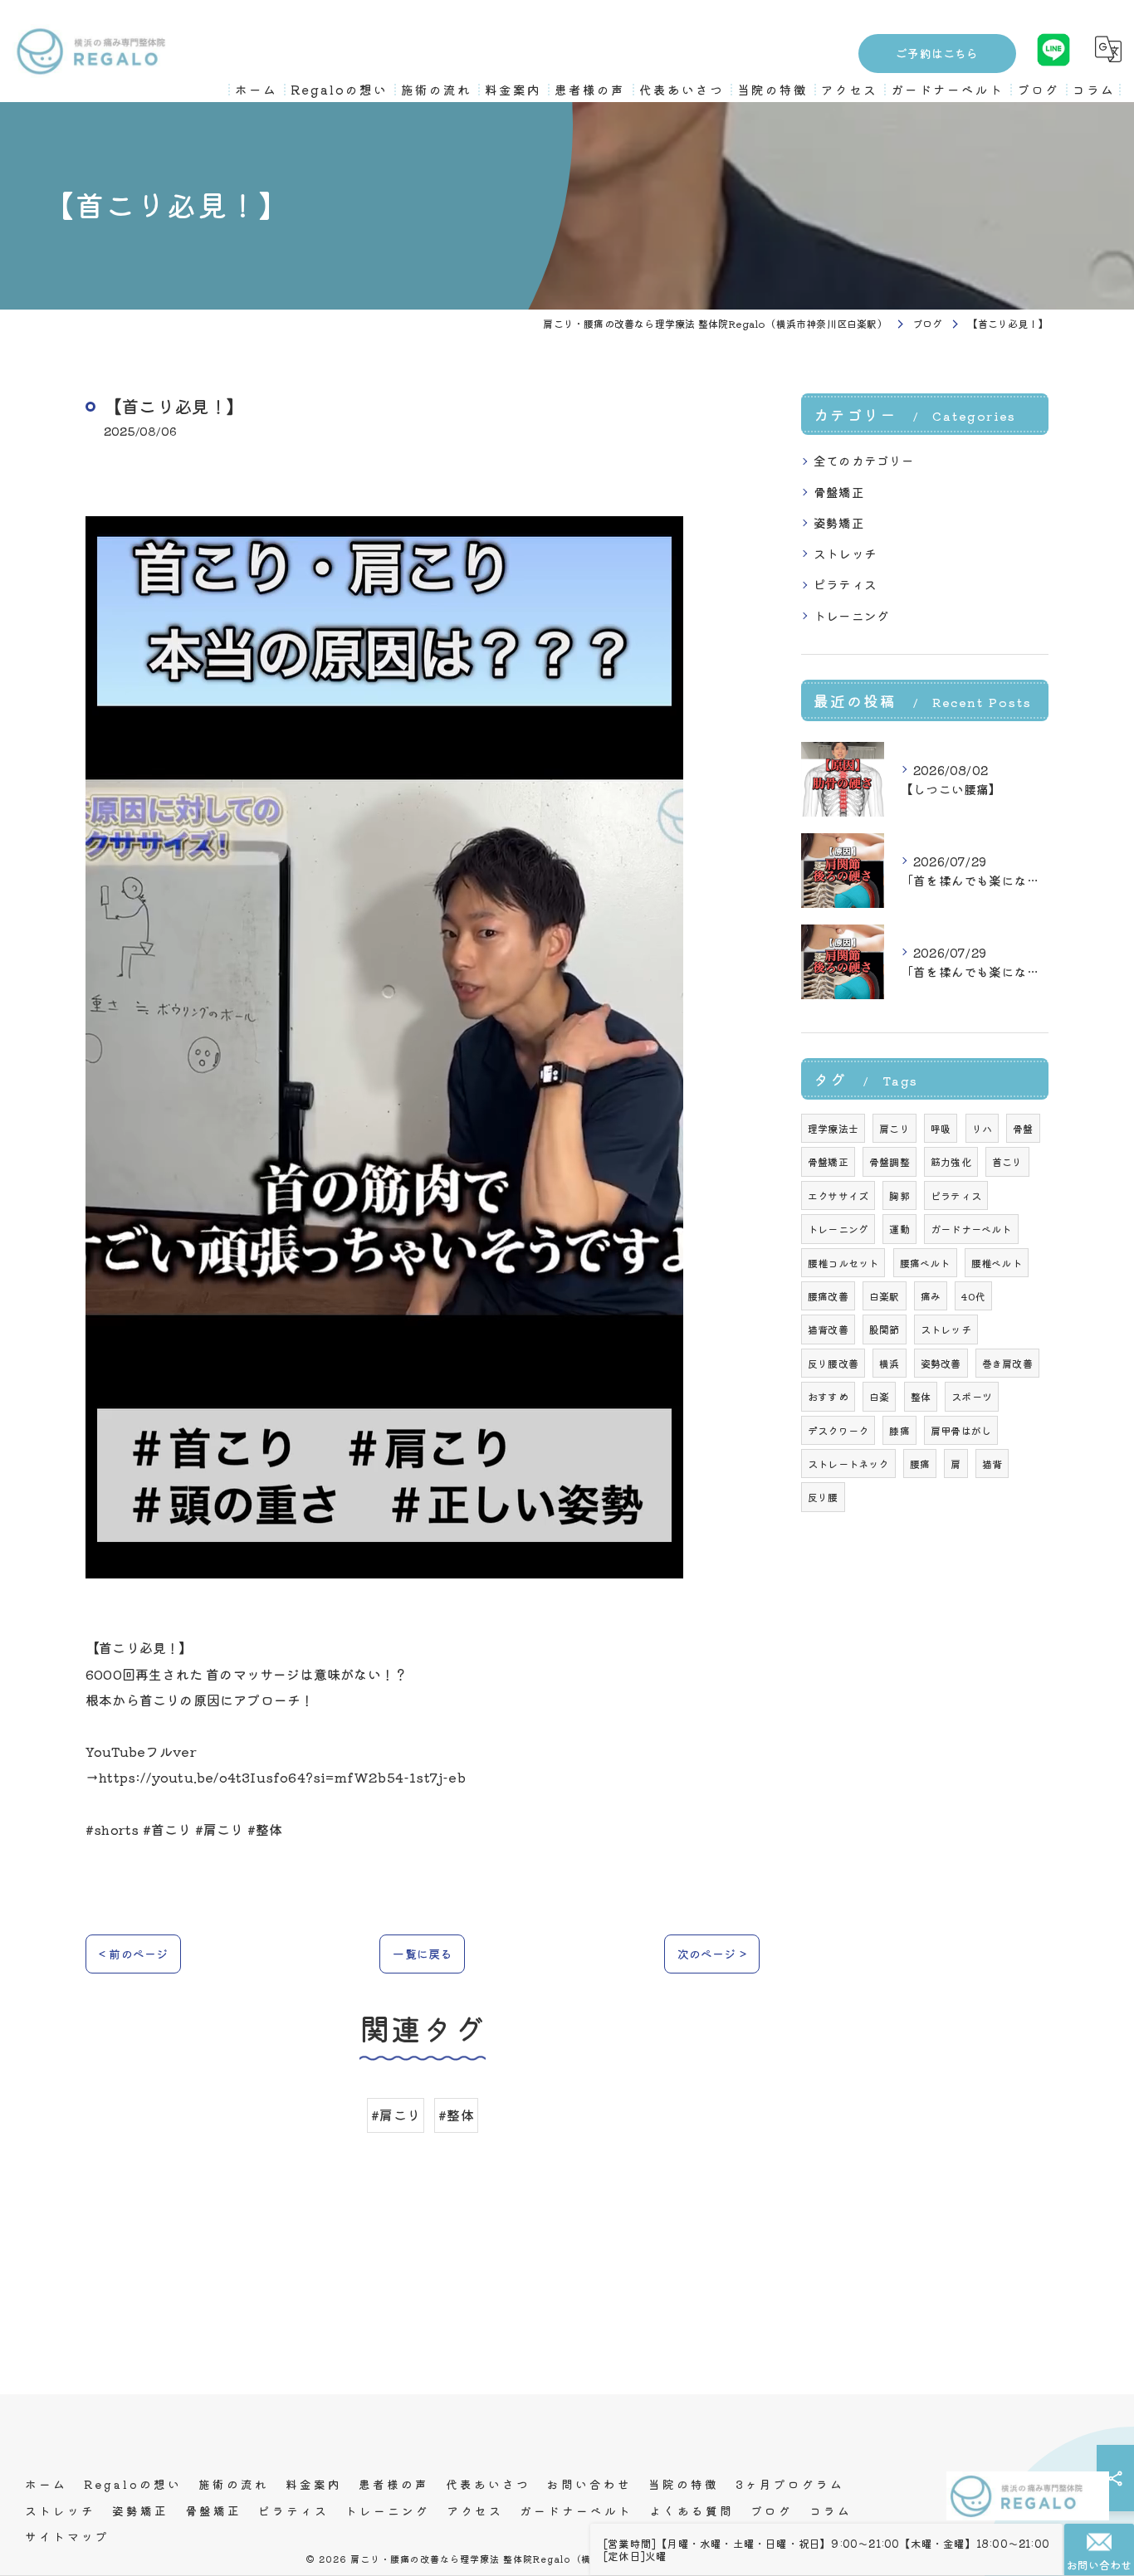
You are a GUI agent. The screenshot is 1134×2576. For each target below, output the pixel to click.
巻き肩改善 (1007, 1363)
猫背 (992, 1464)
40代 (973, 1296)
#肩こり (396, 2115)
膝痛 (899, 1430)
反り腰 (823, 1497)
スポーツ (972, 1396)
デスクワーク (838, 1430)
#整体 (456, 2115)
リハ (982, 1128)
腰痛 (920, 1464)
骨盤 (1023, 1128)
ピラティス (845, 584)
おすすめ (828, 1396)
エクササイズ (838, 1195)
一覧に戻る (422, 1954)
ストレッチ (845, 553)
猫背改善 (828, 1329)
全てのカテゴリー (864, 460)
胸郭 (899, 1195)
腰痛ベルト (925, 1263)
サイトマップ (67, 2536)
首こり (1007, 1161)
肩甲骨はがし (961, 1430)
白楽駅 (885, 1296)
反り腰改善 (833, 1363)
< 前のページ (133, 1954)
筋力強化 (951, 1161)
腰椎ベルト (997, 1263)
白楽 (879, 1396)
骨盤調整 (890, 1161)
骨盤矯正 (839, 492)
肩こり (894, 1128)
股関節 (885, 1329)
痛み (931, 1296)
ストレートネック (848, 1464)
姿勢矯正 (839, 522)
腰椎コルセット (843, 1263)
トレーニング (851, 615)
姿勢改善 (941, 1363)
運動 (899, 1229)
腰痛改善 (828, 1296)
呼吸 (941, 1128)
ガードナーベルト (971, 1229)
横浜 (889, 1363)
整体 (921, 1396)
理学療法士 (833, 1128)
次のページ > (712, 1954)
